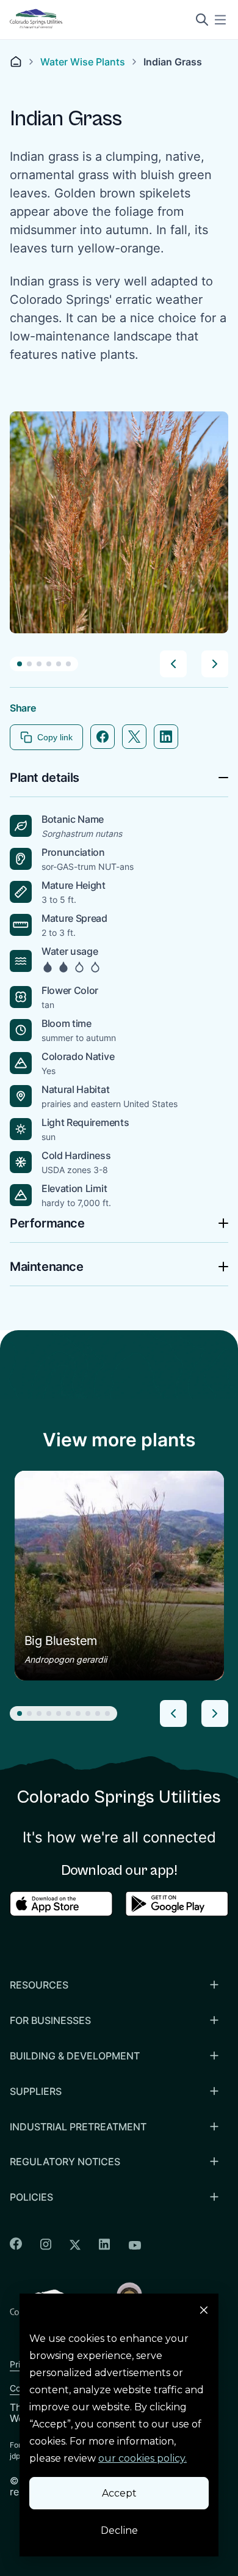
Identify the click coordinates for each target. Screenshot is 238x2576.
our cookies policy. (142, 2458)
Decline (119, 2530)
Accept (119, 2493)
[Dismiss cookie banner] (204, 2312)
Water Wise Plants (83, 62)
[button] (20, 664)
